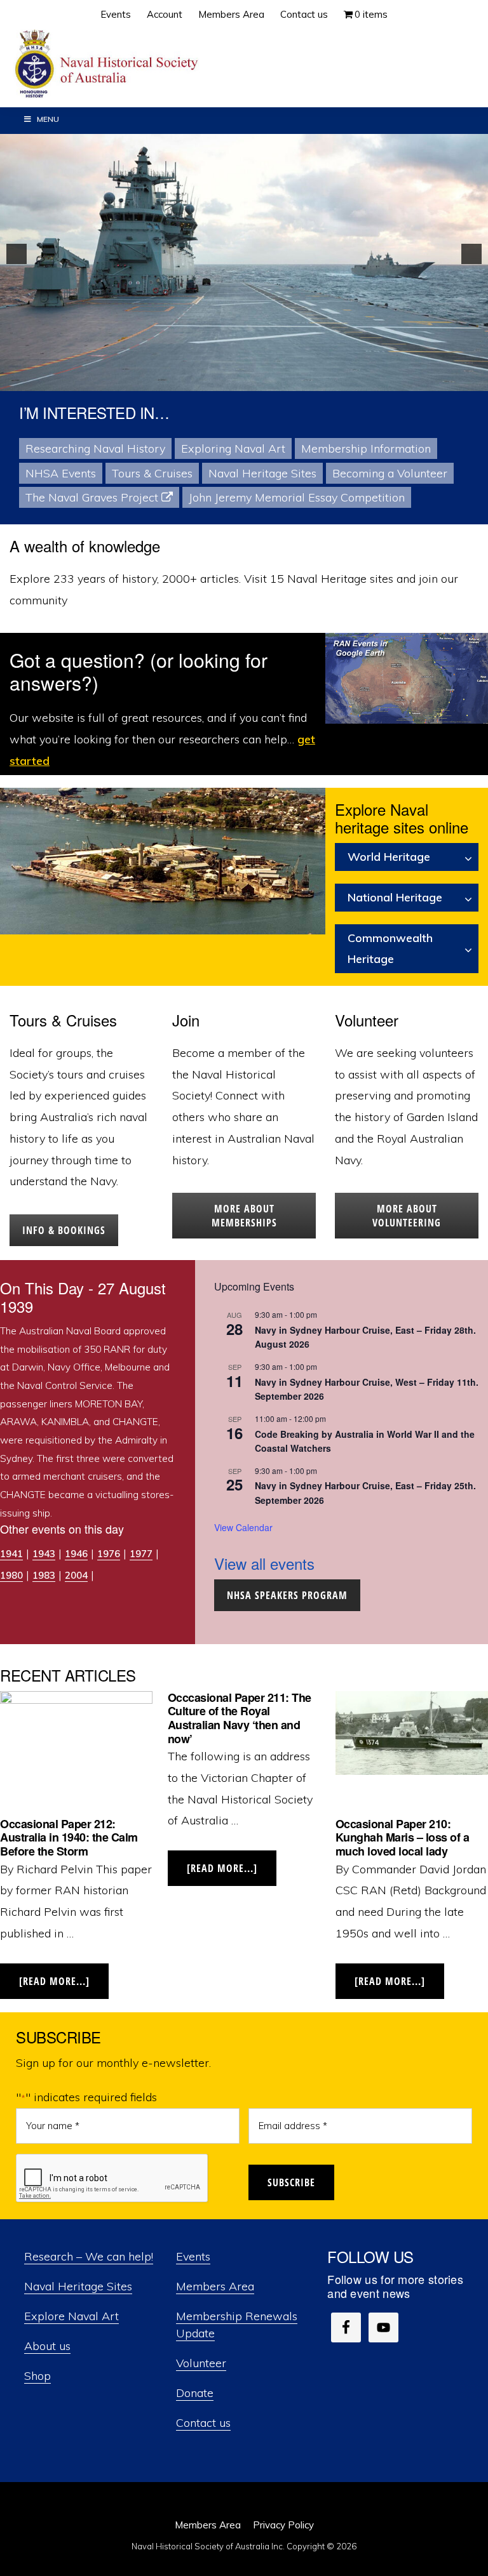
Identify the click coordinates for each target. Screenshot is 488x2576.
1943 (44, 1554)
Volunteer (201, 2363)
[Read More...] (64, 1987)
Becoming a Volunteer (390, 473)
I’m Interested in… (94, 412)
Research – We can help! (89, 2256)
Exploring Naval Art (233, 448)
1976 (109, 1554)
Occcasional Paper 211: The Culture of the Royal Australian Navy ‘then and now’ (240, 1718)
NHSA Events (61, 473)
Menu (48, 119)
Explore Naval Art (71, 2316)
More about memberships (244, 1216)
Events (193, 2256)
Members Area (215, 2286)
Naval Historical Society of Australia (108, 64)
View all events (264, 1563)
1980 (11, 1575)
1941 (11, 1554)
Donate (195, 2393)
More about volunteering (407, 1216)
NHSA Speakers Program (287, 1595)
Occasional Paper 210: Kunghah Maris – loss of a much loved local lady (403, 1837)
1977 (141, 1554)
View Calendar (243, 1527)
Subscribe (291, 2182)
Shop (37, 2376)
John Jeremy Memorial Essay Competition (297, 497)
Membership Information (366, 448)
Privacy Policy (283, 2525)
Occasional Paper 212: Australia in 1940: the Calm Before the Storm (69, 1837)
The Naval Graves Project (92, 497)
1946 (76, 1554)
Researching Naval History (95, 448)
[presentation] (112, 2179)
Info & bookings (64, 1230)
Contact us (203, 2423)
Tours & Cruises (152, 473)
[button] (17, 254)
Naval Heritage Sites (262, 473)
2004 (76, 1575)
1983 (44, 1575)
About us (47, 2346)
